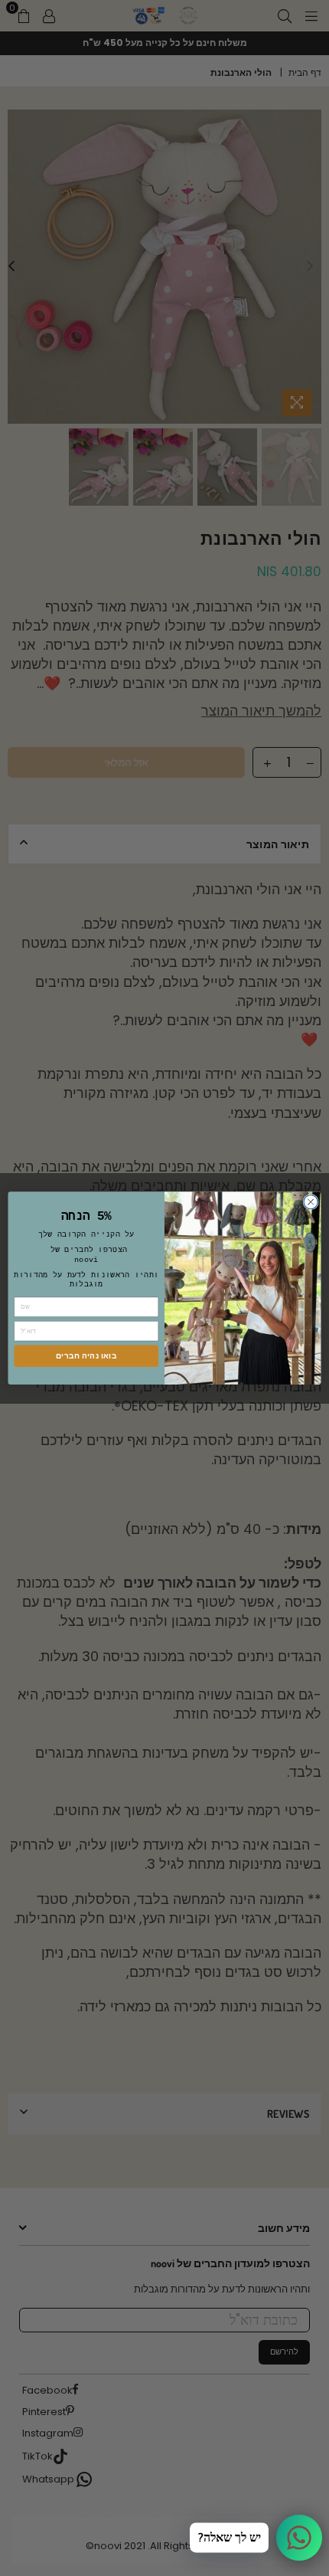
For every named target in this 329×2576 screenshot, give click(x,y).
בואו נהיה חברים (86, 1355)
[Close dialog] (311, 1201)
